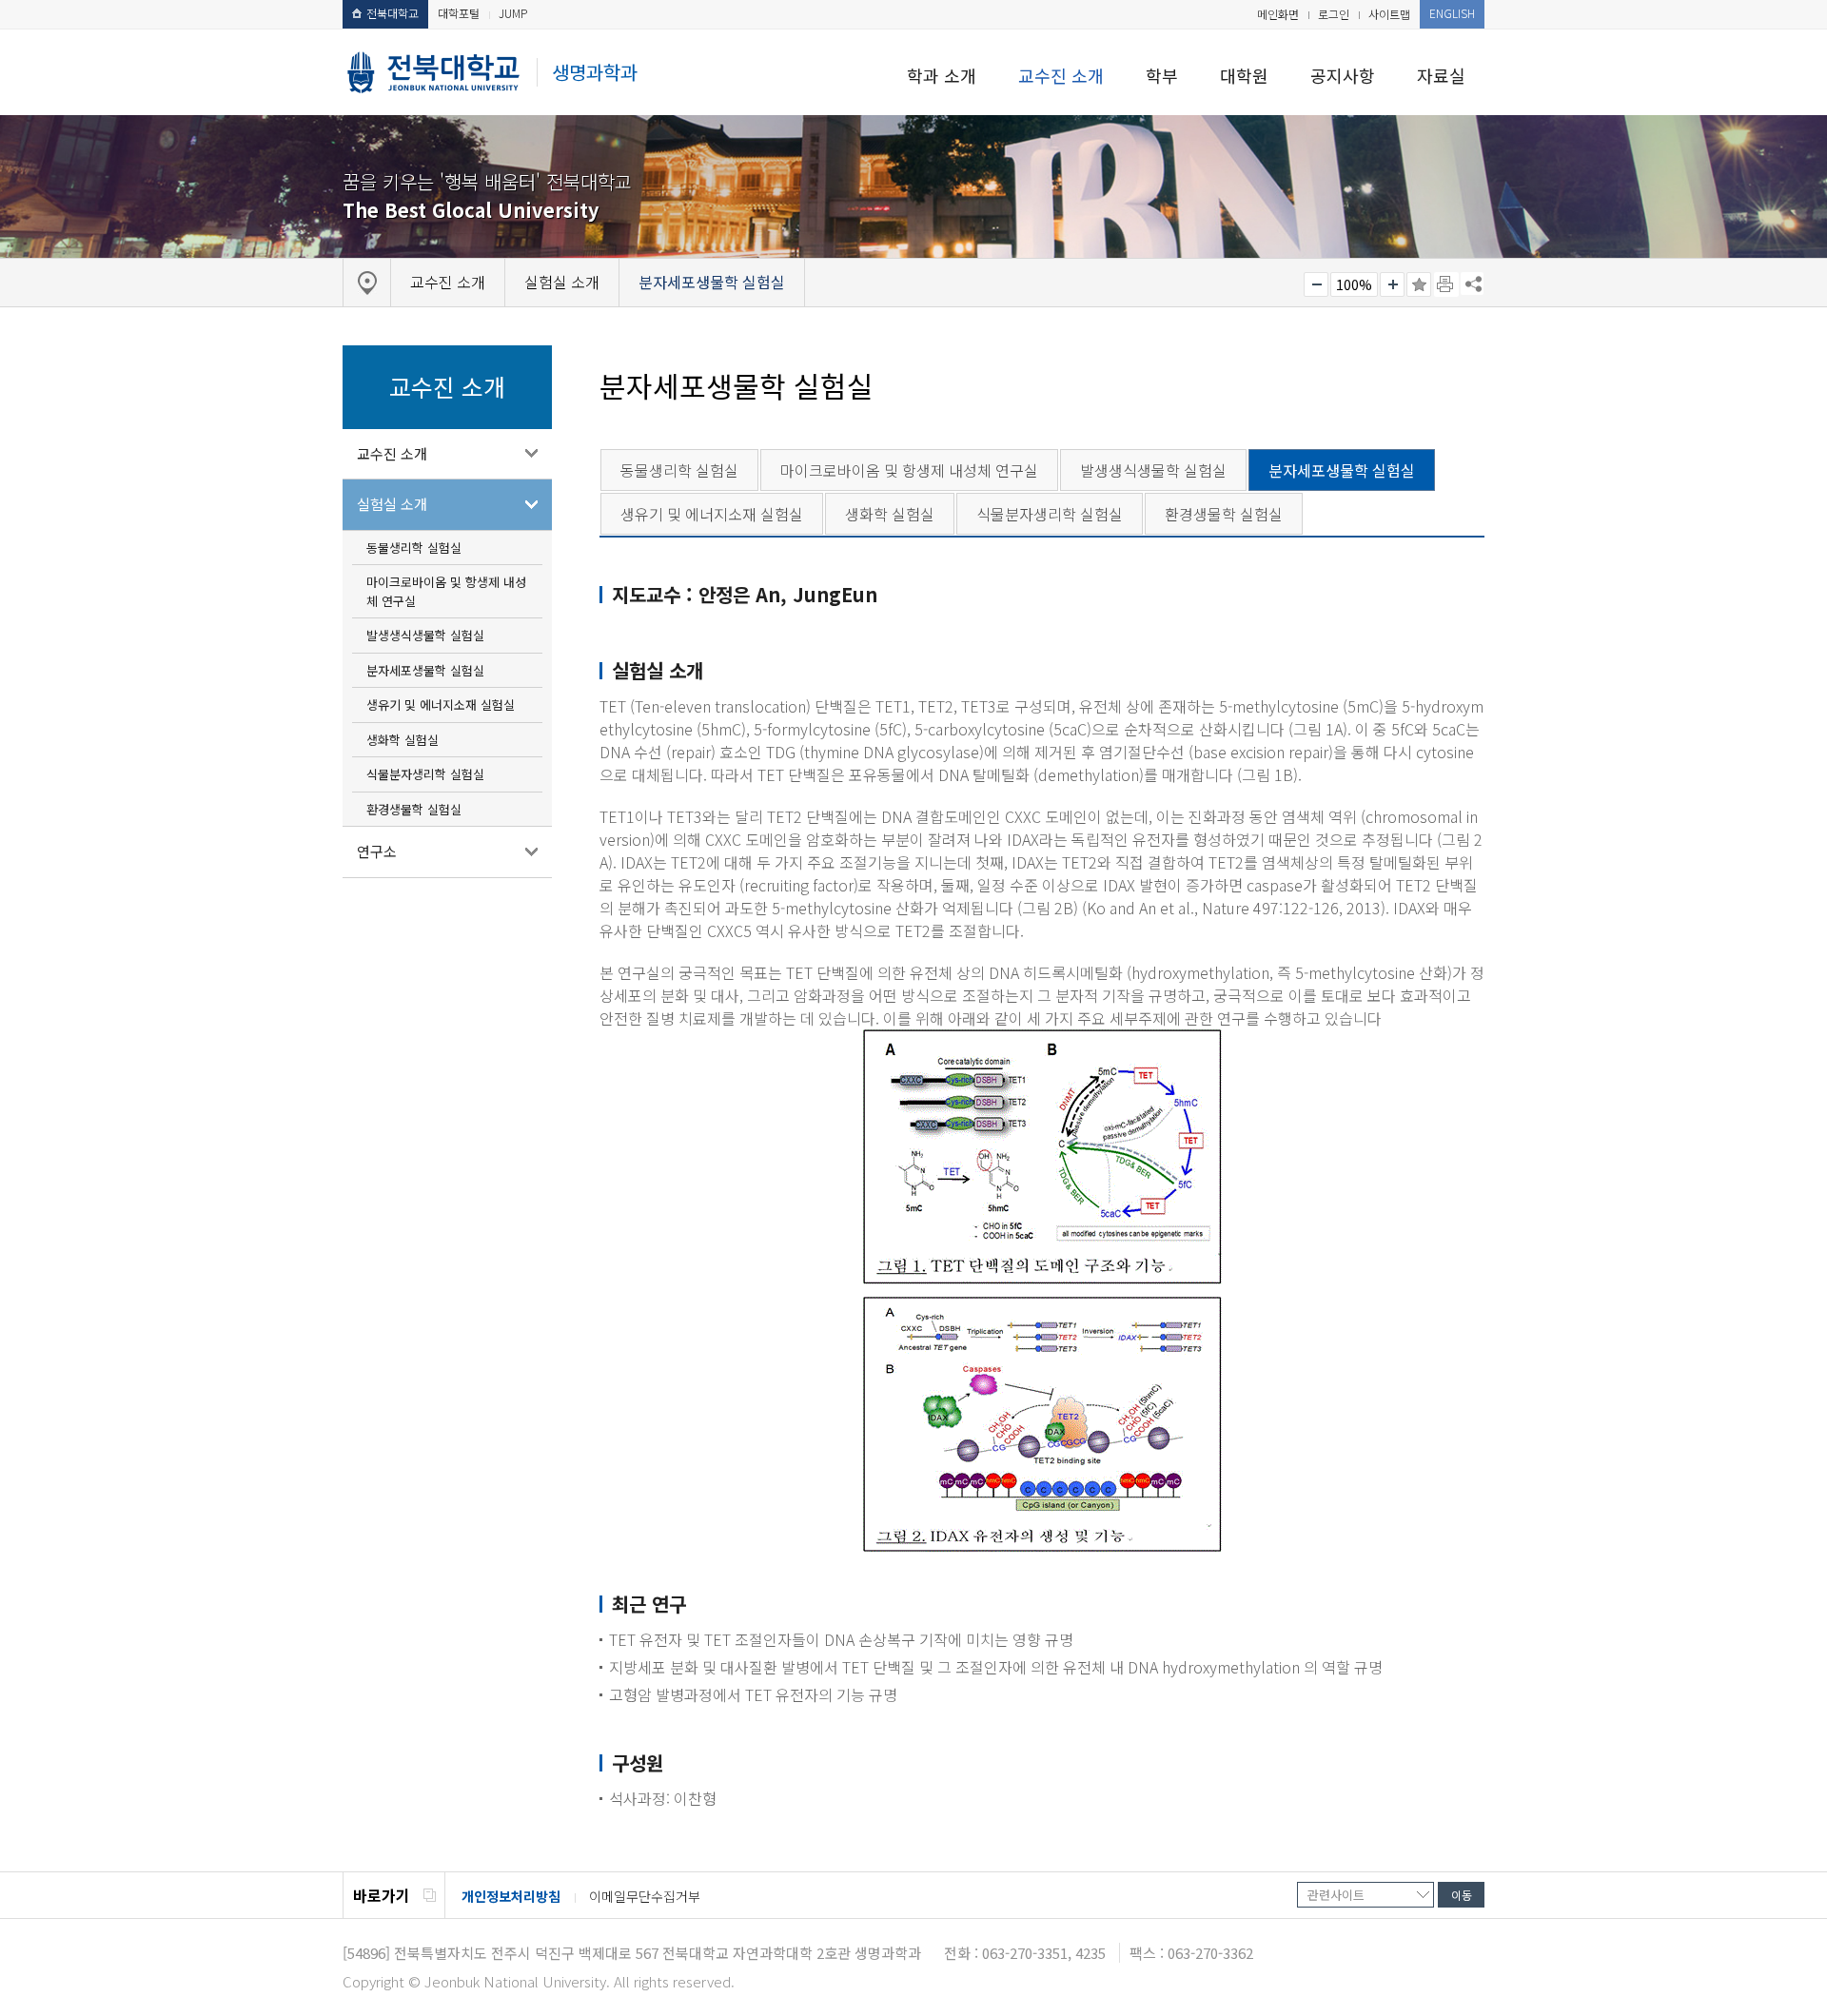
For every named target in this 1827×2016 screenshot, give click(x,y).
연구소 (377, 851)
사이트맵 (1389, 14)
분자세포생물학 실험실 (425, 670)
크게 (1392, 284)
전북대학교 (393, 13)
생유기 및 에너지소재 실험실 (441, 705)
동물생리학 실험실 (414, 548)
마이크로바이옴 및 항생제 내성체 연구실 (446, 591)
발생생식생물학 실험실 (425, 635)
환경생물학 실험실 (414, 809)
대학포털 (459, 13)
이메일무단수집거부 (645, 1896)
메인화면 (1278, 14)
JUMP (513, 13)
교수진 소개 (1061, 75)
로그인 (1334, 14)
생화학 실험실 (403, 740)
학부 (1162, 75)
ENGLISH (1452, 13)
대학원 (1244, 75)
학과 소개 (942, 75)
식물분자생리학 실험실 (425, 774)
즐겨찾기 (1419, 284)
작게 (1316, 284)
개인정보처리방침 (511, 1896)
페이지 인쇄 (1446, 284)
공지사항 (1343, 75)
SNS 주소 (1472, 284)
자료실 (1441, 75)
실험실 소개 (392, 504)
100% (1354, 284)
